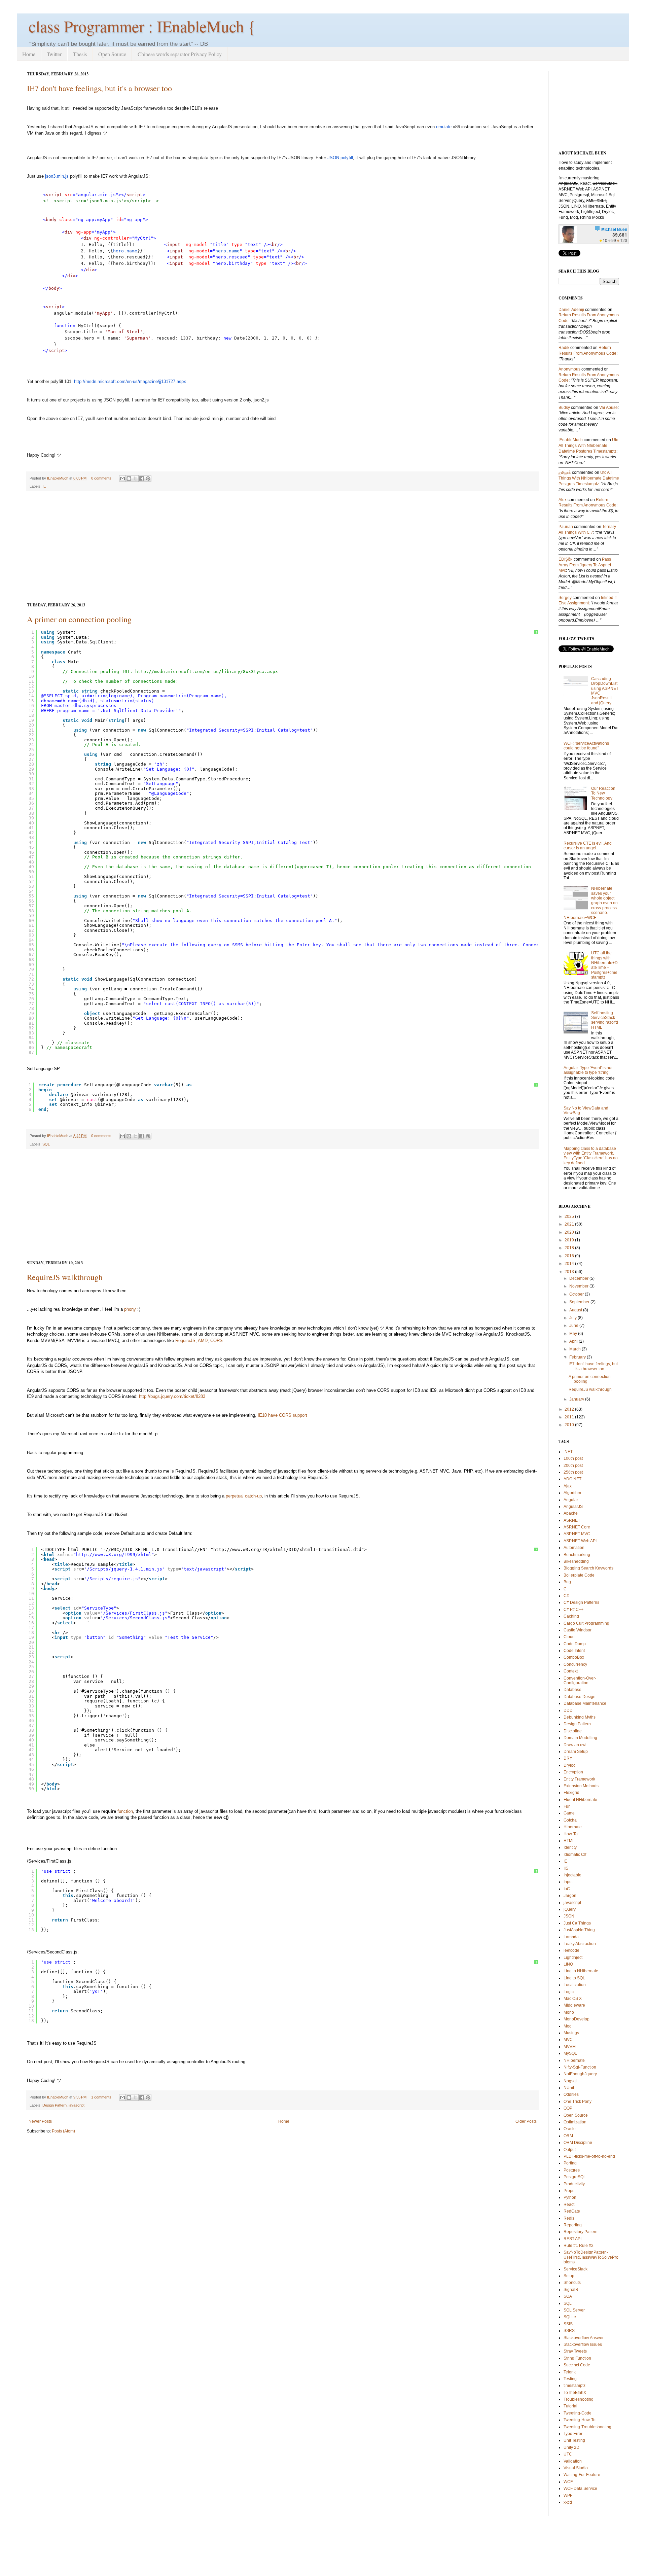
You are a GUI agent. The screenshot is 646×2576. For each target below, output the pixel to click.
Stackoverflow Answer (584, 2338)
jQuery (570, 1909)
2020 (569, 1232)
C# (566, 1596)
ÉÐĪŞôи (566, 559)
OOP (568, 2108)
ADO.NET (572, 1479)
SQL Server (574, 2310)
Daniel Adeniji (571, 310)
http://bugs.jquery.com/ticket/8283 (172, 1396)
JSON (333, 158)
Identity (570, 1847)
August (576, 1310)
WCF (568, 2482)
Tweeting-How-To (580, 2420)
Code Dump (575, 1644)
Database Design (580, 1697)
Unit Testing (574, 2440)
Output (570, 2150)
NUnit (569, 2088)
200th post (573, 1466)
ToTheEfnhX (575, 2393)
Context (571, 1671)
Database (572, 1690)
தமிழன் (565, 472)
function (125, 1811)
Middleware (574, 2005)
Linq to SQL (574, 1978)
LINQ (568, 1964)
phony (130, 1309)
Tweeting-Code (578, 2413)
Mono (569, 2012)
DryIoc (569, 1765)
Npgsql (570, 2081)
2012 (569, 1409)
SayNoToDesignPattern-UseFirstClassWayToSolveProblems (591, 2257)
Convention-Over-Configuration (580, 1681)
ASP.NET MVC (577, 1534)
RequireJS (185, 1340)
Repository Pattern (581, 2232)
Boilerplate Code (579, 1575)
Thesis (80, 54)
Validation (573, 2461)
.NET (568, 1452)
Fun (567, 1806)
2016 (569, 1256)
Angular (571, 1500)
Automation (574, 1548)
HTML (569, 1841)
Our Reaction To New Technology (603, 793)
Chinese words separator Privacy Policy (180, 54)
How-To (571, 1834)
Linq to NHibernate (581, 1971)
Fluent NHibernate (580, 1800)
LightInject (573, 1957)
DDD (568, 1710)
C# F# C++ (573, 1610)
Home (29, 54)
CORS (217, 1340)
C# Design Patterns (581, 1602)
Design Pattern (55, 2105)
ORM (568, 2136)
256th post (573, 1472)
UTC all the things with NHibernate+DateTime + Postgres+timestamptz (604, 965)
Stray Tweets (575, 2351)
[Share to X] (135, 479)
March (575, 1349)
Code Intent (574, 1651)
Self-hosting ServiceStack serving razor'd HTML (605, 1020)
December (579, 1278)
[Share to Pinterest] (148, 479)
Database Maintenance (585, 1703)
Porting (570, 2163)
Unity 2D (571, 2447)
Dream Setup (576, 1752)
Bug (567, 1582)
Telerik (570, 2372)
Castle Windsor (578, 1630)
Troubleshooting (579, 2399)
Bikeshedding (576, 1561)
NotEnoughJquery (580, 2074)
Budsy (564, 408)
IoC (567, 1889)
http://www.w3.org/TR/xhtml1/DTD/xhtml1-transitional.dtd (287, 1549)
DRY (568, 1758)
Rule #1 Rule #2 (579, 2246)
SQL (46, 1144)
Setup (569, 2276)
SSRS (569, 2331)
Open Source (112, 54)
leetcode (571, 1950)
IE (44, 486)
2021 (569, 1224)
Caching (571, 1616)
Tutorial (570, 2406)
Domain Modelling (580, 1738)
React (569, 2204)
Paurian (566, 527)
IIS (566, 1868)
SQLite (570, 2317)
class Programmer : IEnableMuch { (142, 26)
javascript (77, 2105)
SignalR (571, 2290)
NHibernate (574, 2060)
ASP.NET (572, 1520)
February (578, 1357)
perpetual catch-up (244, 1496)
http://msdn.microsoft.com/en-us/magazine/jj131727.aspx (130, 381)
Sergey (565, 598)
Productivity (574, 2184)
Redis (569, 2218)
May (573, 1334)
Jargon (570, 1896)
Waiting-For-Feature (582, 2475)
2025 (569, 1216)
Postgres (572, 2170)
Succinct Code (577, 2365)
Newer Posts (40, 2121)
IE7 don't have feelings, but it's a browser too (99, 88)
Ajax (568, 1486)
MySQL (570, 2053)
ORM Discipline (578, 2143)
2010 (569, 1425)
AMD (203, 1340)
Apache (571, 1513)
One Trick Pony (578, 2102)
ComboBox (574, 1657)
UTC (568, 2454)
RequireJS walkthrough (65, 1277)
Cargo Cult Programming (586, 1623)
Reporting (573, 2225)
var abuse (608, 408)
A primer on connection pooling (79, 619)
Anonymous (569, 369)
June (574, 1326)
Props (569, 2191)
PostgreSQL (575, 2177)
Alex (563, 500)
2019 (569, 1240)
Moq (568, 2026)
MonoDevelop (577, 2019)
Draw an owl (575, 1745)
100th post (573, 1458)
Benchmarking (577, 1555)
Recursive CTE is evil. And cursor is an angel (588, 846)
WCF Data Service (580, 2489)
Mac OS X (573, 1999)
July (573, 1318)
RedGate (572, 2211)
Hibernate (573, 1827)
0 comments (101, 478)
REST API (572, 2239)
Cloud (569, 1637)
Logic (569, 1992)
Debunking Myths (580, 1717)
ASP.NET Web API (580, 1541)
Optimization (575, 2122)
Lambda (571, 1937)
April (573, 1341)
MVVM (570, 2047)
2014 (569, 1264)
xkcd (568, 2502)
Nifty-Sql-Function (580, 2067)
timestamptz (575, 2386)
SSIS (568, 2324)
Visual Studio (576, 2468)
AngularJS (573, 1507)
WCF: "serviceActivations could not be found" (586, 746)
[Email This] (122, 479)
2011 (569, 1417)
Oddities (571, 2094)
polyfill (347, 158)
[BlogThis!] (129, 479)
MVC (568, 2040)
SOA (568, 2296)
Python (570, 2197)
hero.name (125, 251)
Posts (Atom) (63, 2131)
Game (569, 1813)
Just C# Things (577, 1923)
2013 (569, 1272)
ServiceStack (576, 2269)
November (579, 1286)
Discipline (573, 1731)
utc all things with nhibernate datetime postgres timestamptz (588, 446)
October (577, 1294)
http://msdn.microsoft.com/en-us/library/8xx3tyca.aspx (207, 672)
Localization (575, 1985)
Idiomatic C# (575, 1855)
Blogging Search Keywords (588, 1568)
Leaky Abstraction (580, 1944)
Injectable (572, 1875)
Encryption (573, 1772)
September (579, 1302)
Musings (571, 2033)
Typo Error (573, 2434)
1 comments (101, 2097)
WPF (568, 2496)
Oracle (570, 2129)
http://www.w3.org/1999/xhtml (114, 1555)
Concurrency (575, 1664)
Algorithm (572, 1493)
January (577, 1399)
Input (568, 1882)
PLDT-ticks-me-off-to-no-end (589, 2156)
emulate (444, 127)
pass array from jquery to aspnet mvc (585, 565)
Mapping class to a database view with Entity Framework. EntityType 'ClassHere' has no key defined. (591, 1156)
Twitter (54, 54)
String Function (577, 2358)
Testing (570, 2379)
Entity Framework (579, 1779)
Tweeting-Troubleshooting (587, 2427)
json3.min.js (57, 176)
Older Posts (526, 2121)
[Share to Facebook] (142, 479)
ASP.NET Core (577, 1527)
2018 (569, 1248)
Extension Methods (581, 1786)
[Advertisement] (283, 547)
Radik (564, 348)
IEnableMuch (58, 478)
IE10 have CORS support (282, 1415)
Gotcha (570, 1820)
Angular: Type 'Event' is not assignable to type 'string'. (588, 1070)
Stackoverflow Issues (583, 2344)
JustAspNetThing (579, 1930)
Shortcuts (572, 2283)
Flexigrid (571, 1793)
